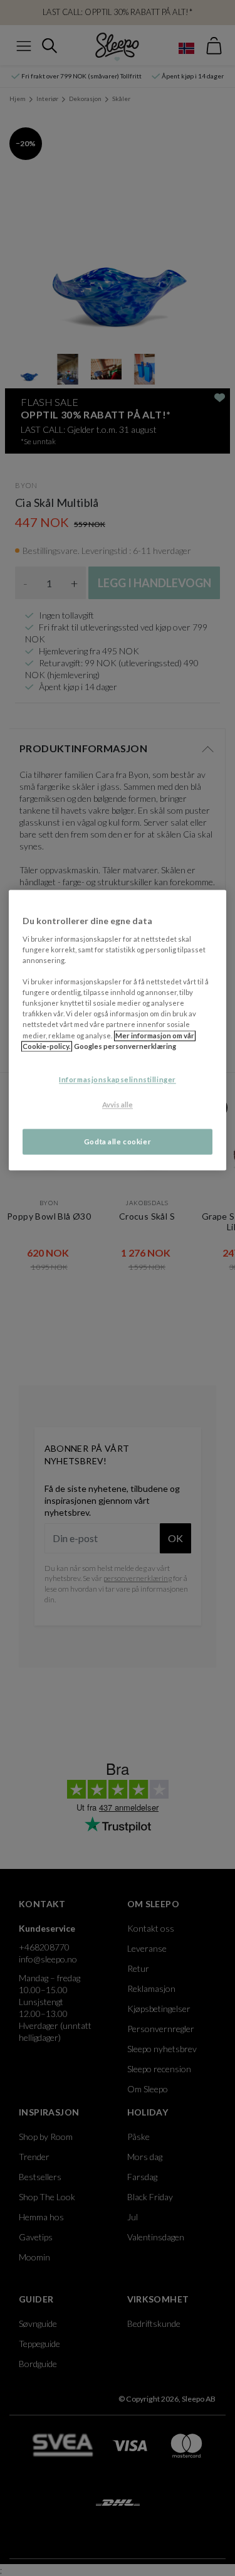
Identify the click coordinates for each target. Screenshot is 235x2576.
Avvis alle (118, 1104)
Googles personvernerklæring (125, 1046)
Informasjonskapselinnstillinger (118, 1079)
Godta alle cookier (118, 1142)
